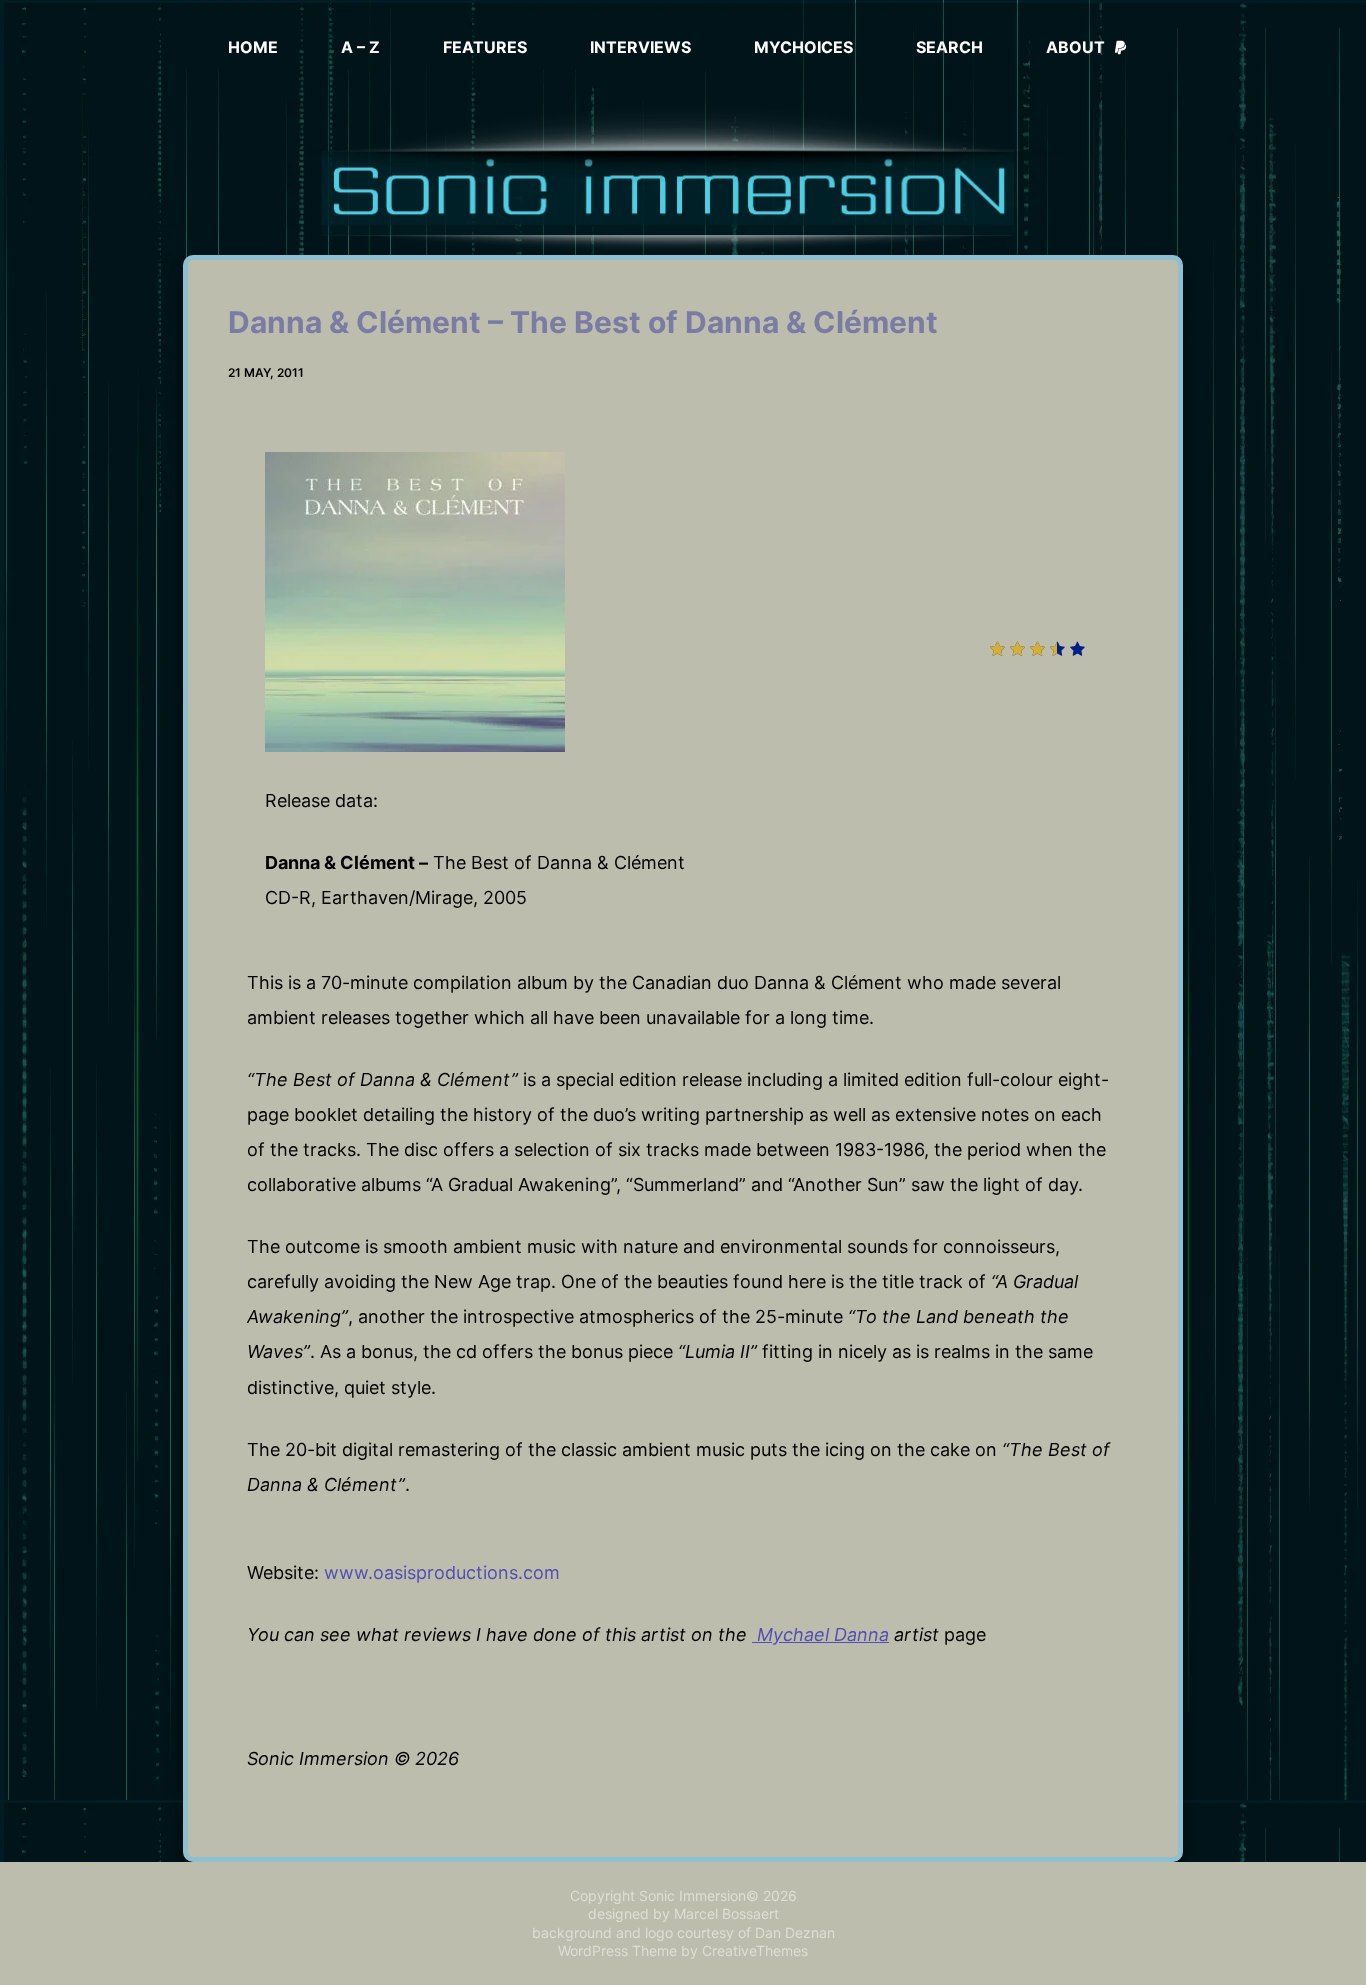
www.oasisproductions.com (442, 1572)
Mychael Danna (820, 1634)
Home (253, 47)
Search (949, 47)
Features (485, 47)
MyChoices (803, 47)
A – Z (360, 47)
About (1075, 47)
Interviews (640, 47)
